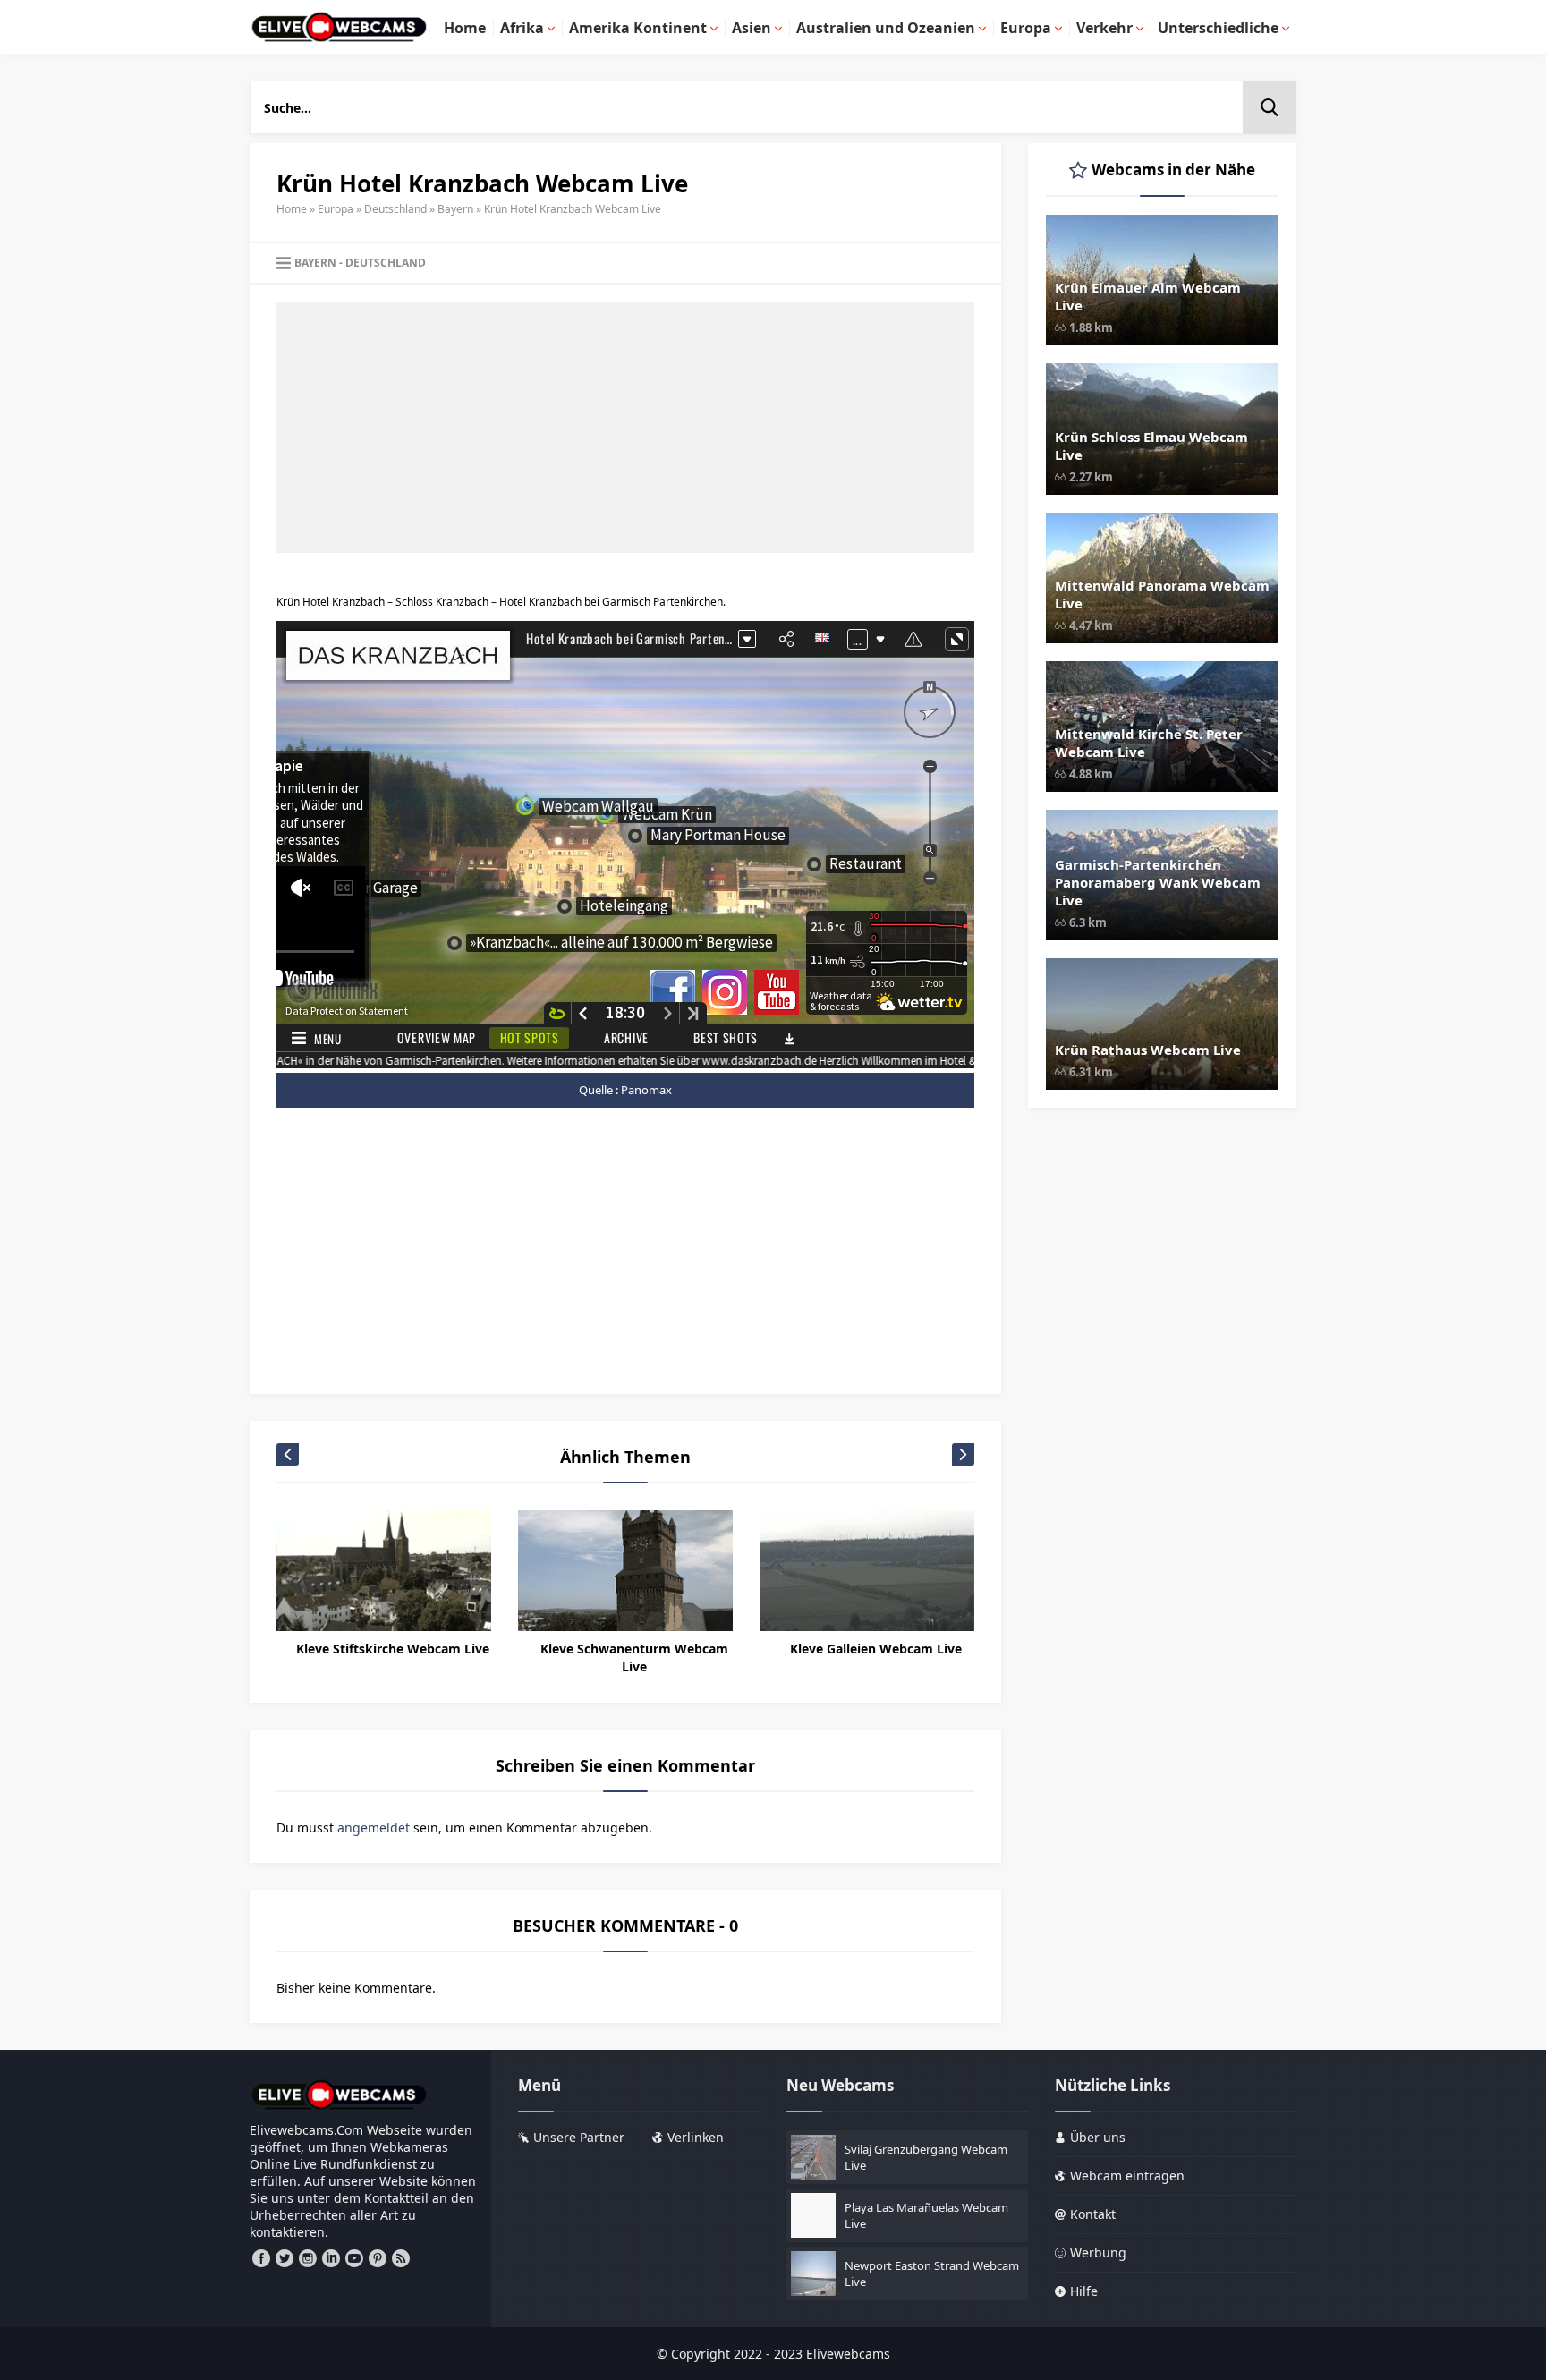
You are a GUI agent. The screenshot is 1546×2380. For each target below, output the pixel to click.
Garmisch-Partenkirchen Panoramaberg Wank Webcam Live (1158, 882)
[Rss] (401, 2258)
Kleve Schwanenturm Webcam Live (634, 1657)
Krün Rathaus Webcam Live (1148, 1050)
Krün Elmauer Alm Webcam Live (1148, 296)
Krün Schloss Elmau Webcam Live (1151, 446)
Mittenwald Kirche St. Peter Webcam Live (1149, 743)
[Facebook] (261, 2258)
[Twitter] (285, 2258)
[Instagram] (308, 2258)
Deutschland (395, 209)
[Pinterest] (378, 2258)
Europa (336, 209)
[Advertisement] (625, 428)
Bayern (455, 209)
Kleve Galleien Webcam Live (876, 1649)
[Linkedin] (331, 2258)
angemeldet (374, 1827)
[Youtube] (354, 2258)
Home (292, 209)
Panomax (646, 1090)
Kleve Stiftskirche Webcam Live (393, 1649)
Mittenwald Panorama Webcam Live (1162, 594)
